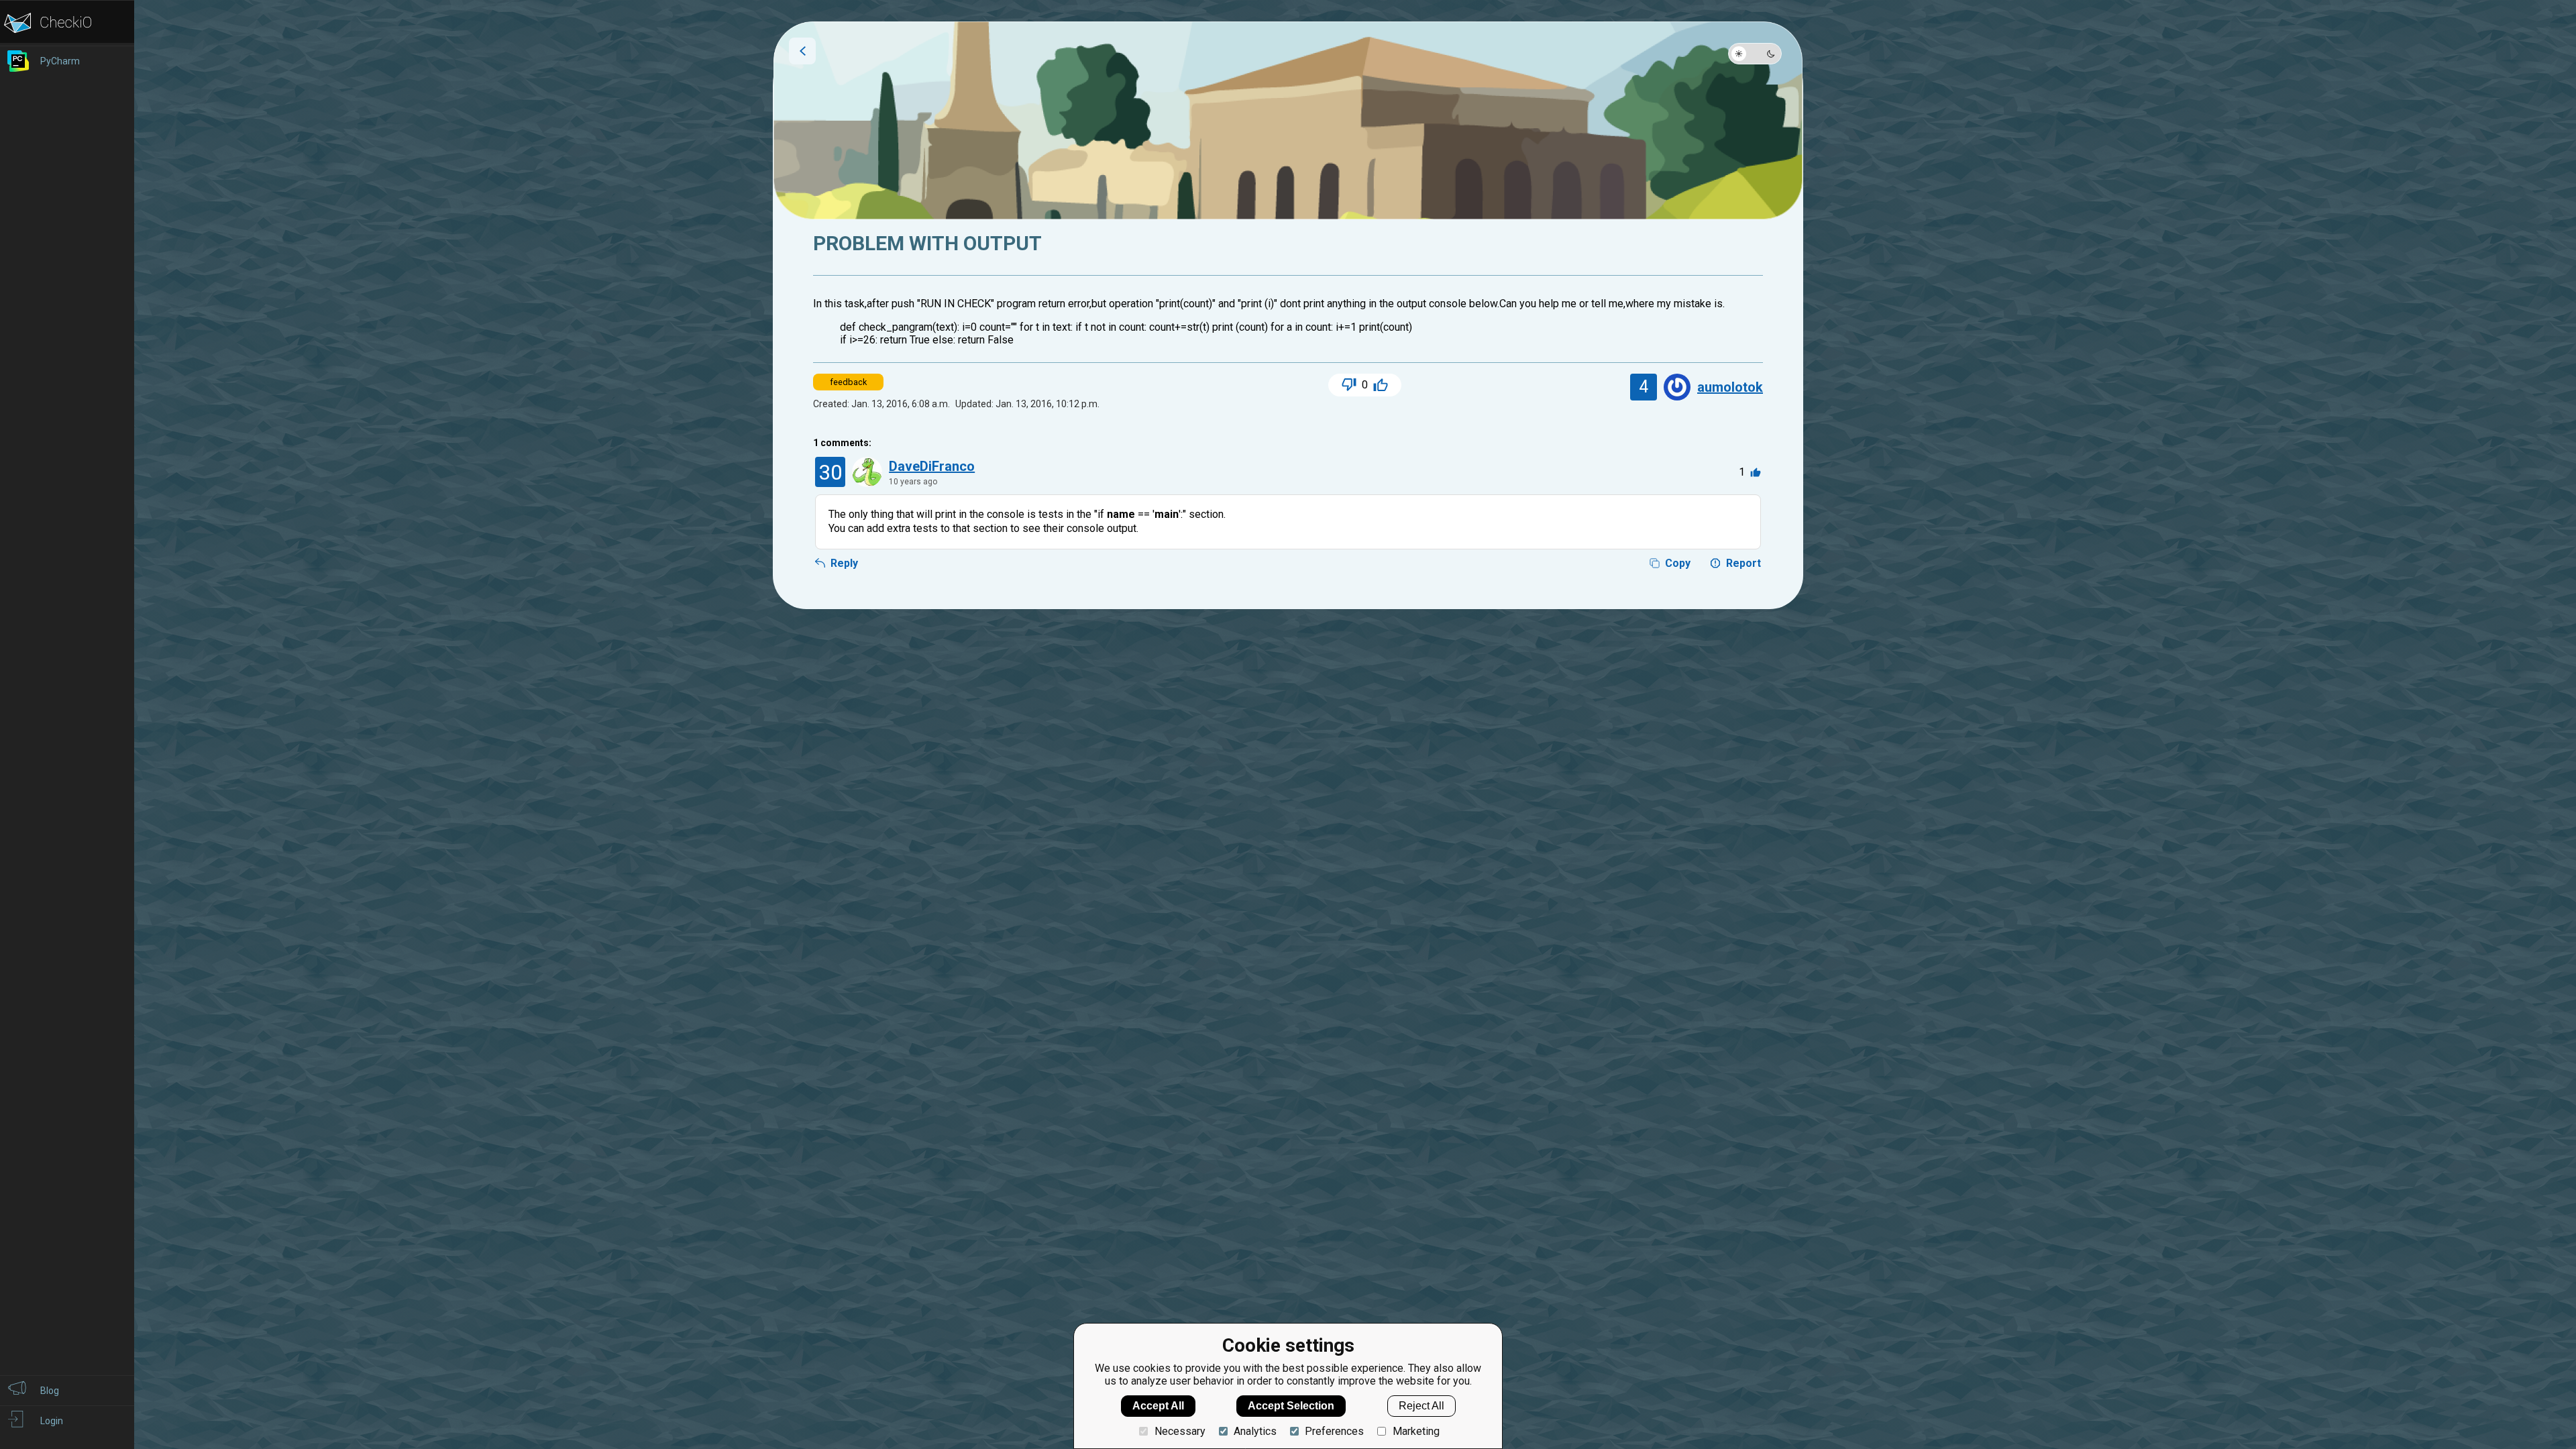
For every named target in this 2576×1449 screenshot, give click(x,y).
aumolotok (1730, 387)
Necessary (1180, 1431)
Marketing (1416, 1431)
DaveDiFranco (932, 466)
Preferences (1334, 1431)
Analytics (1255, 1431)
